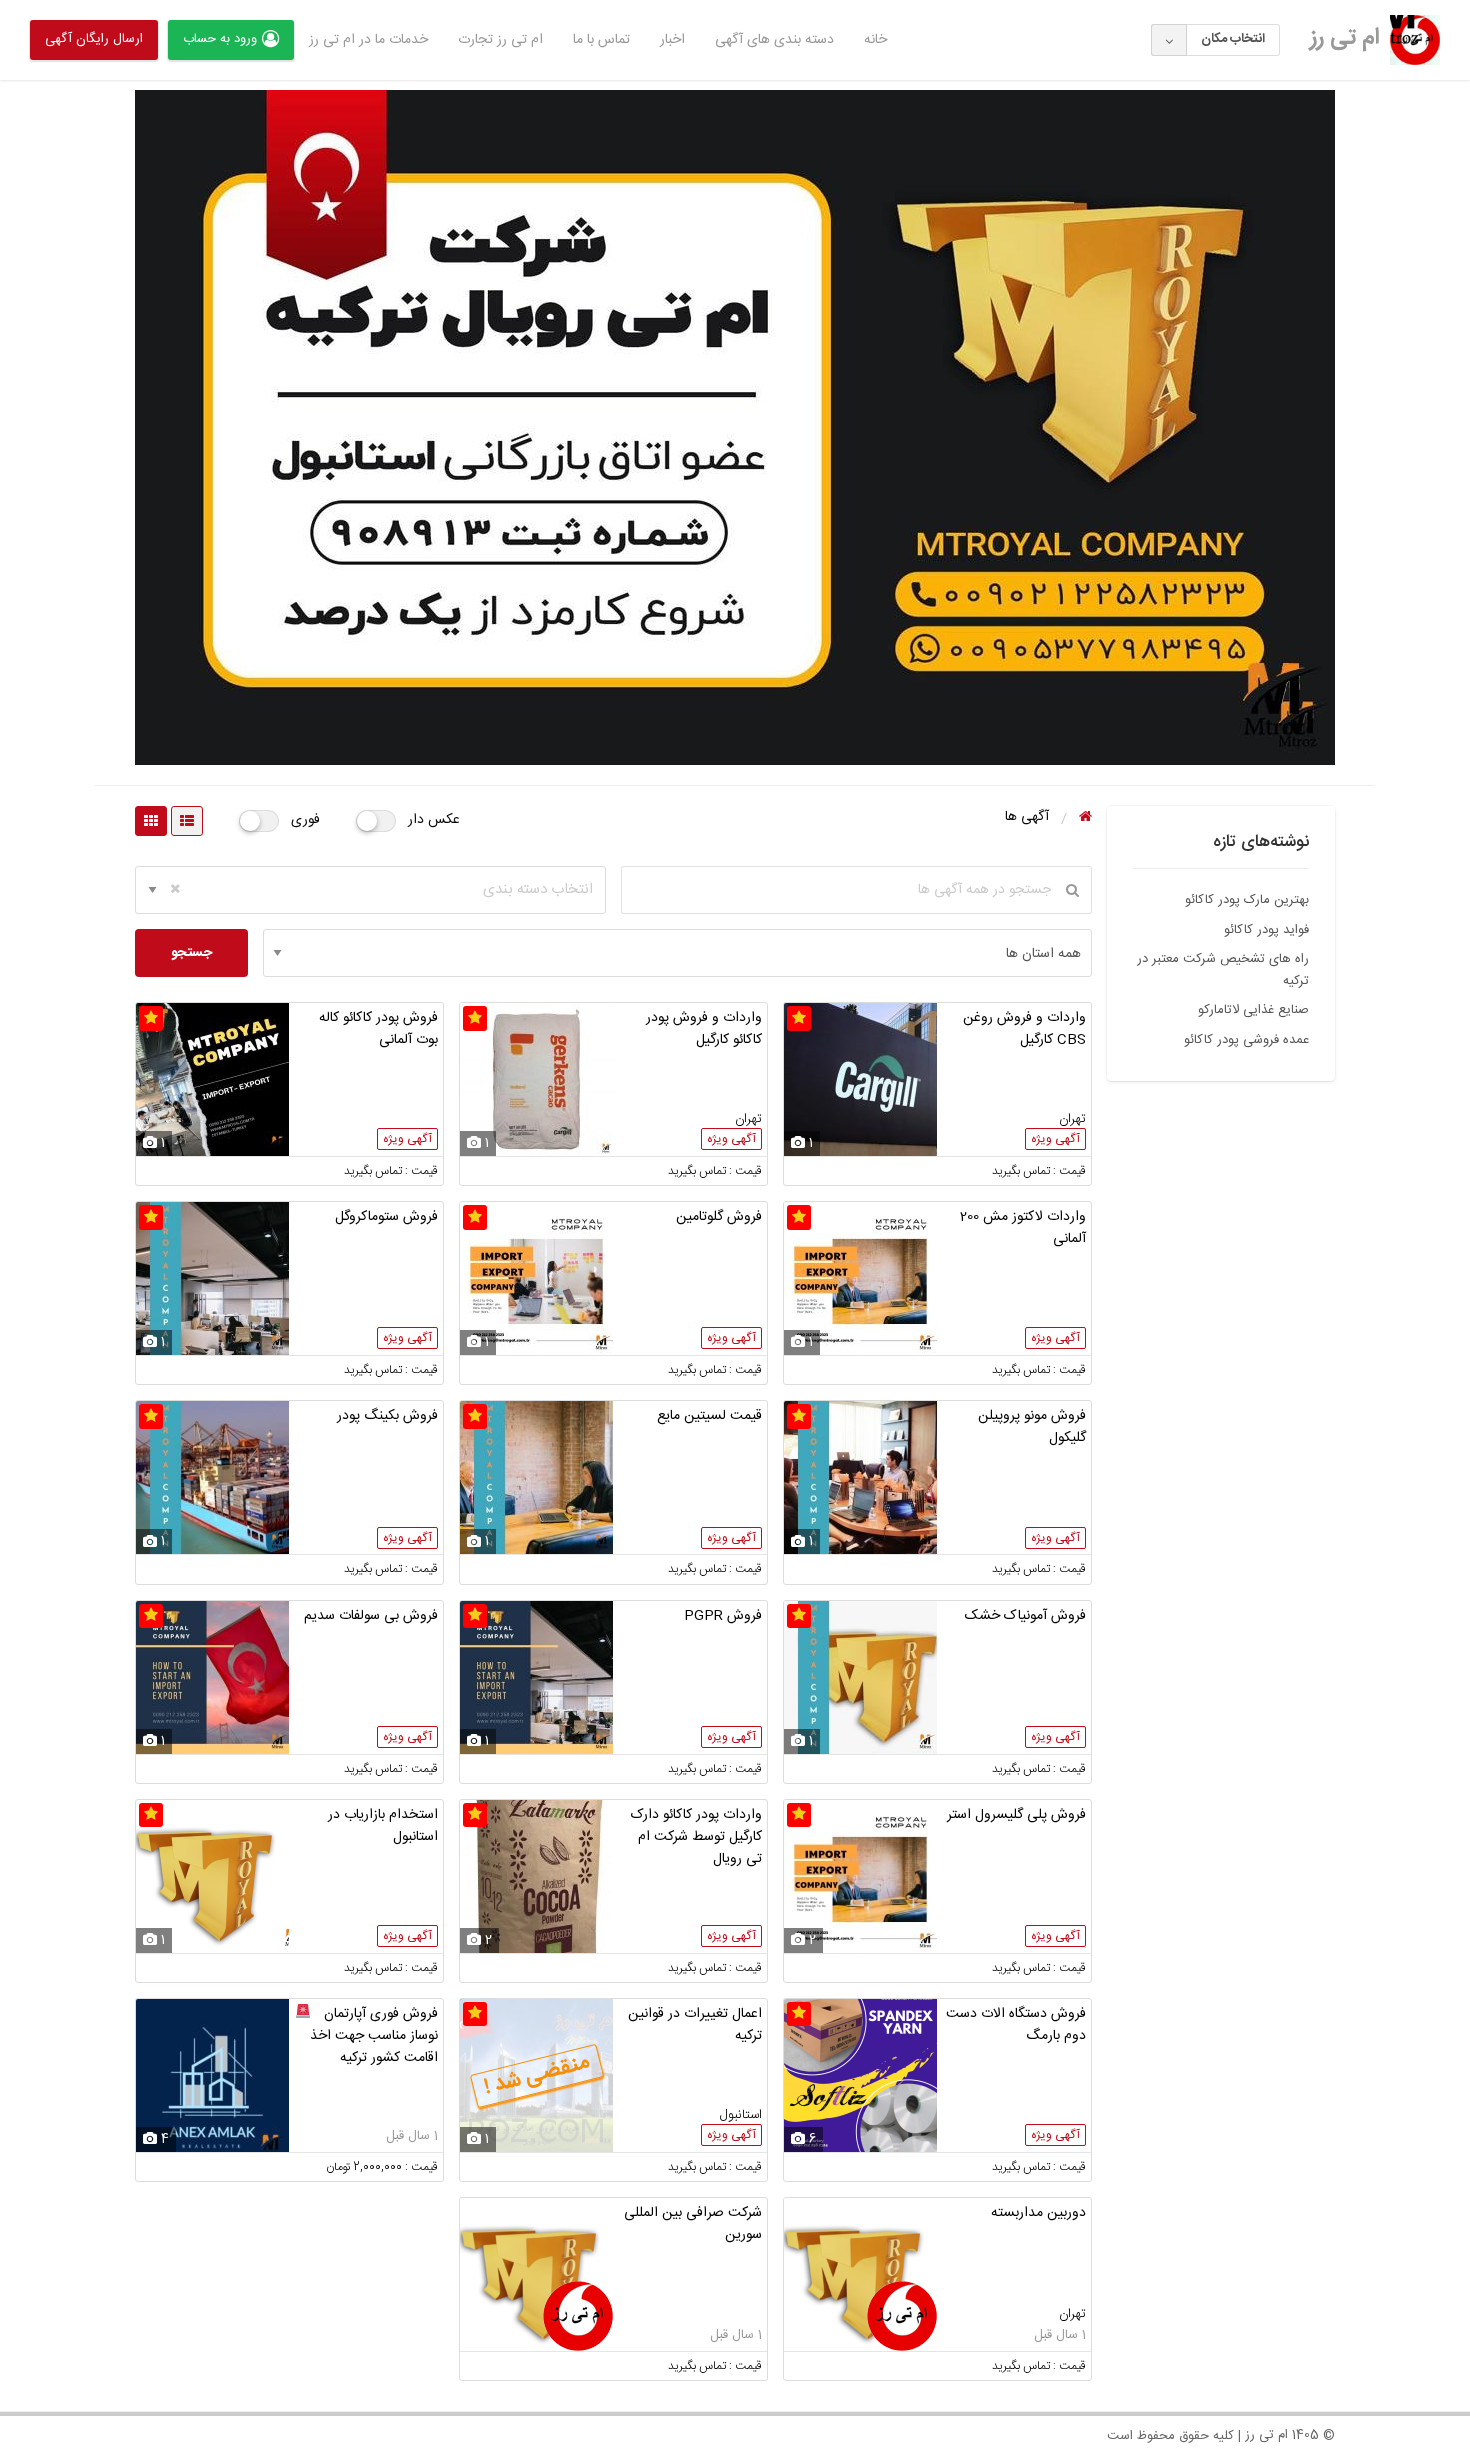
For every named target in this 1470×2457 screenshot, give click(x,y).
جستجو (191, 953)
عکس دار (434, 820)
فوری (305, 820)
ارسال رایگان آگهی (94, 39)
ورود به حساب (220, 39)
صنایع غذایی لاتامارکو (1253, 1010)
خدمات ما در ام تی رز (368, 40)
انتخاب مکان (1233, 39)
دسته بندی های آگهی (774, 40)
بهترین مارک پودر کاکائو (1247, 900)
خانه (875, 40)
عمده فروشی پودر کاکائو (1246, 1040)
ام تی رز (1345, 38)
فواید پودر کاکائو (1266, 930)
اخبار (672, 40)
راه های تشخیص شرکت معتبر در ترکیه (1223, 970)
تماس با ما (601, 40)
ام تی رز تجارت (500, 40)
